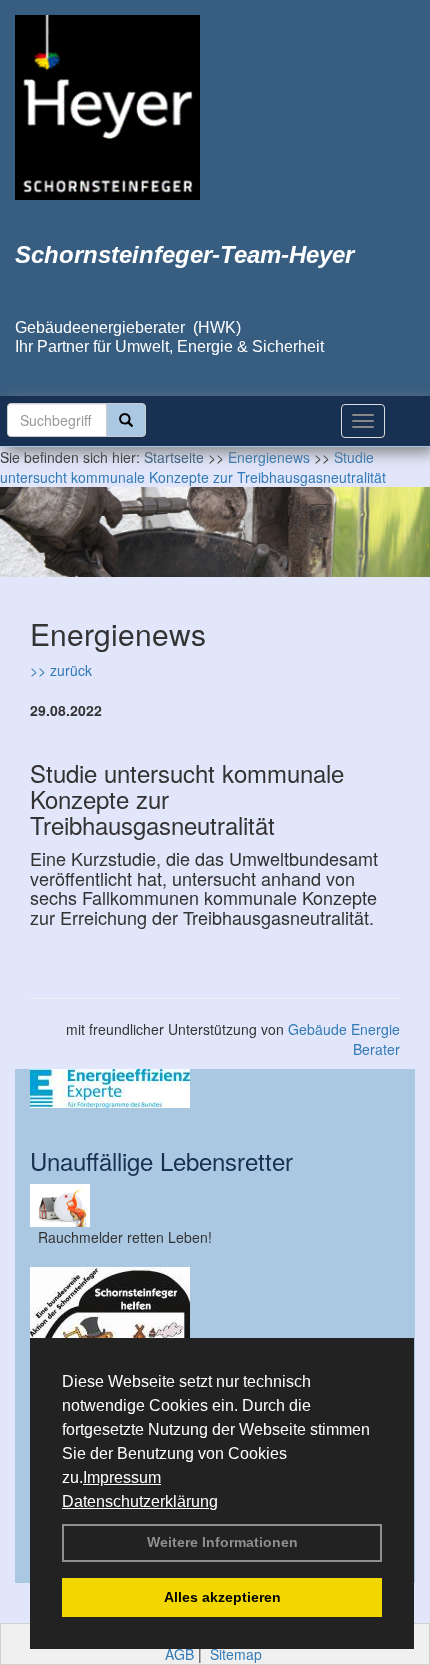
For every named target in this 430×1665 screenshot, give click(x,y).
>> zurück (61, 670)
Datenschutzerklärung (140, 1501)
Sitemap (236, 1654)
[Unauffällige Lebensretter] (215, 1205)
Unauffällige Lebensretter (161, 1160)
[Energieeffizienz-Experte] (215, 1088)
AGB (179, 1654)
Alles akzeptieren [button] (222, 1597)
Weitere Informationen (222, 1542)
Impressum (122, 1477)
